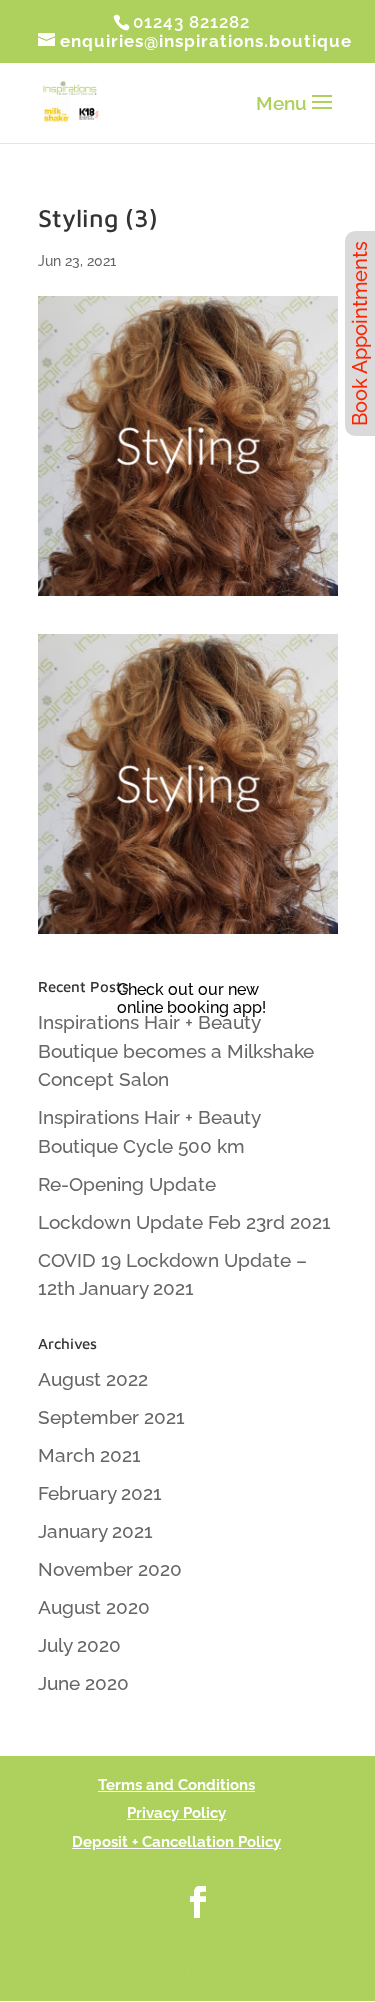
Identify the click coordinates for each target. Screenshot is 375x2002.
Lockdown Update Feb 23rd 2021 (184, 1222)
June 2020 (83, 1683)
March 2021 (89, 1455)
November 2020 (110, 1569)
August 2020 (94, 1607)
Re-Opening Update (127, 1184)
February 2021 (100, 1493)
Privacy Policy (176, 1813)
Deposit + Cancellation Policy (176, 1842)
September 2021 (111, 1417)
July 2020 (79, 1645)
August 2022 (93, 1379)
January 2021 (95, 1531)
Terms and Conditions (176, 1785)
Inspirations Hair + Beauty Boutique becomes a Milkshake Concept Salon (176, 1050)
